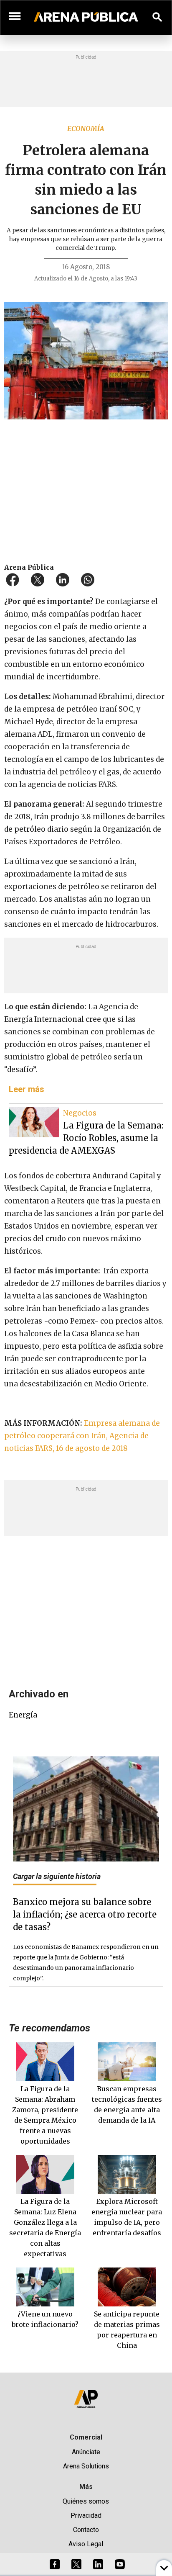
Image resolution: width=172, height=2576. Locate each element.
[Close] (137, 1224)
